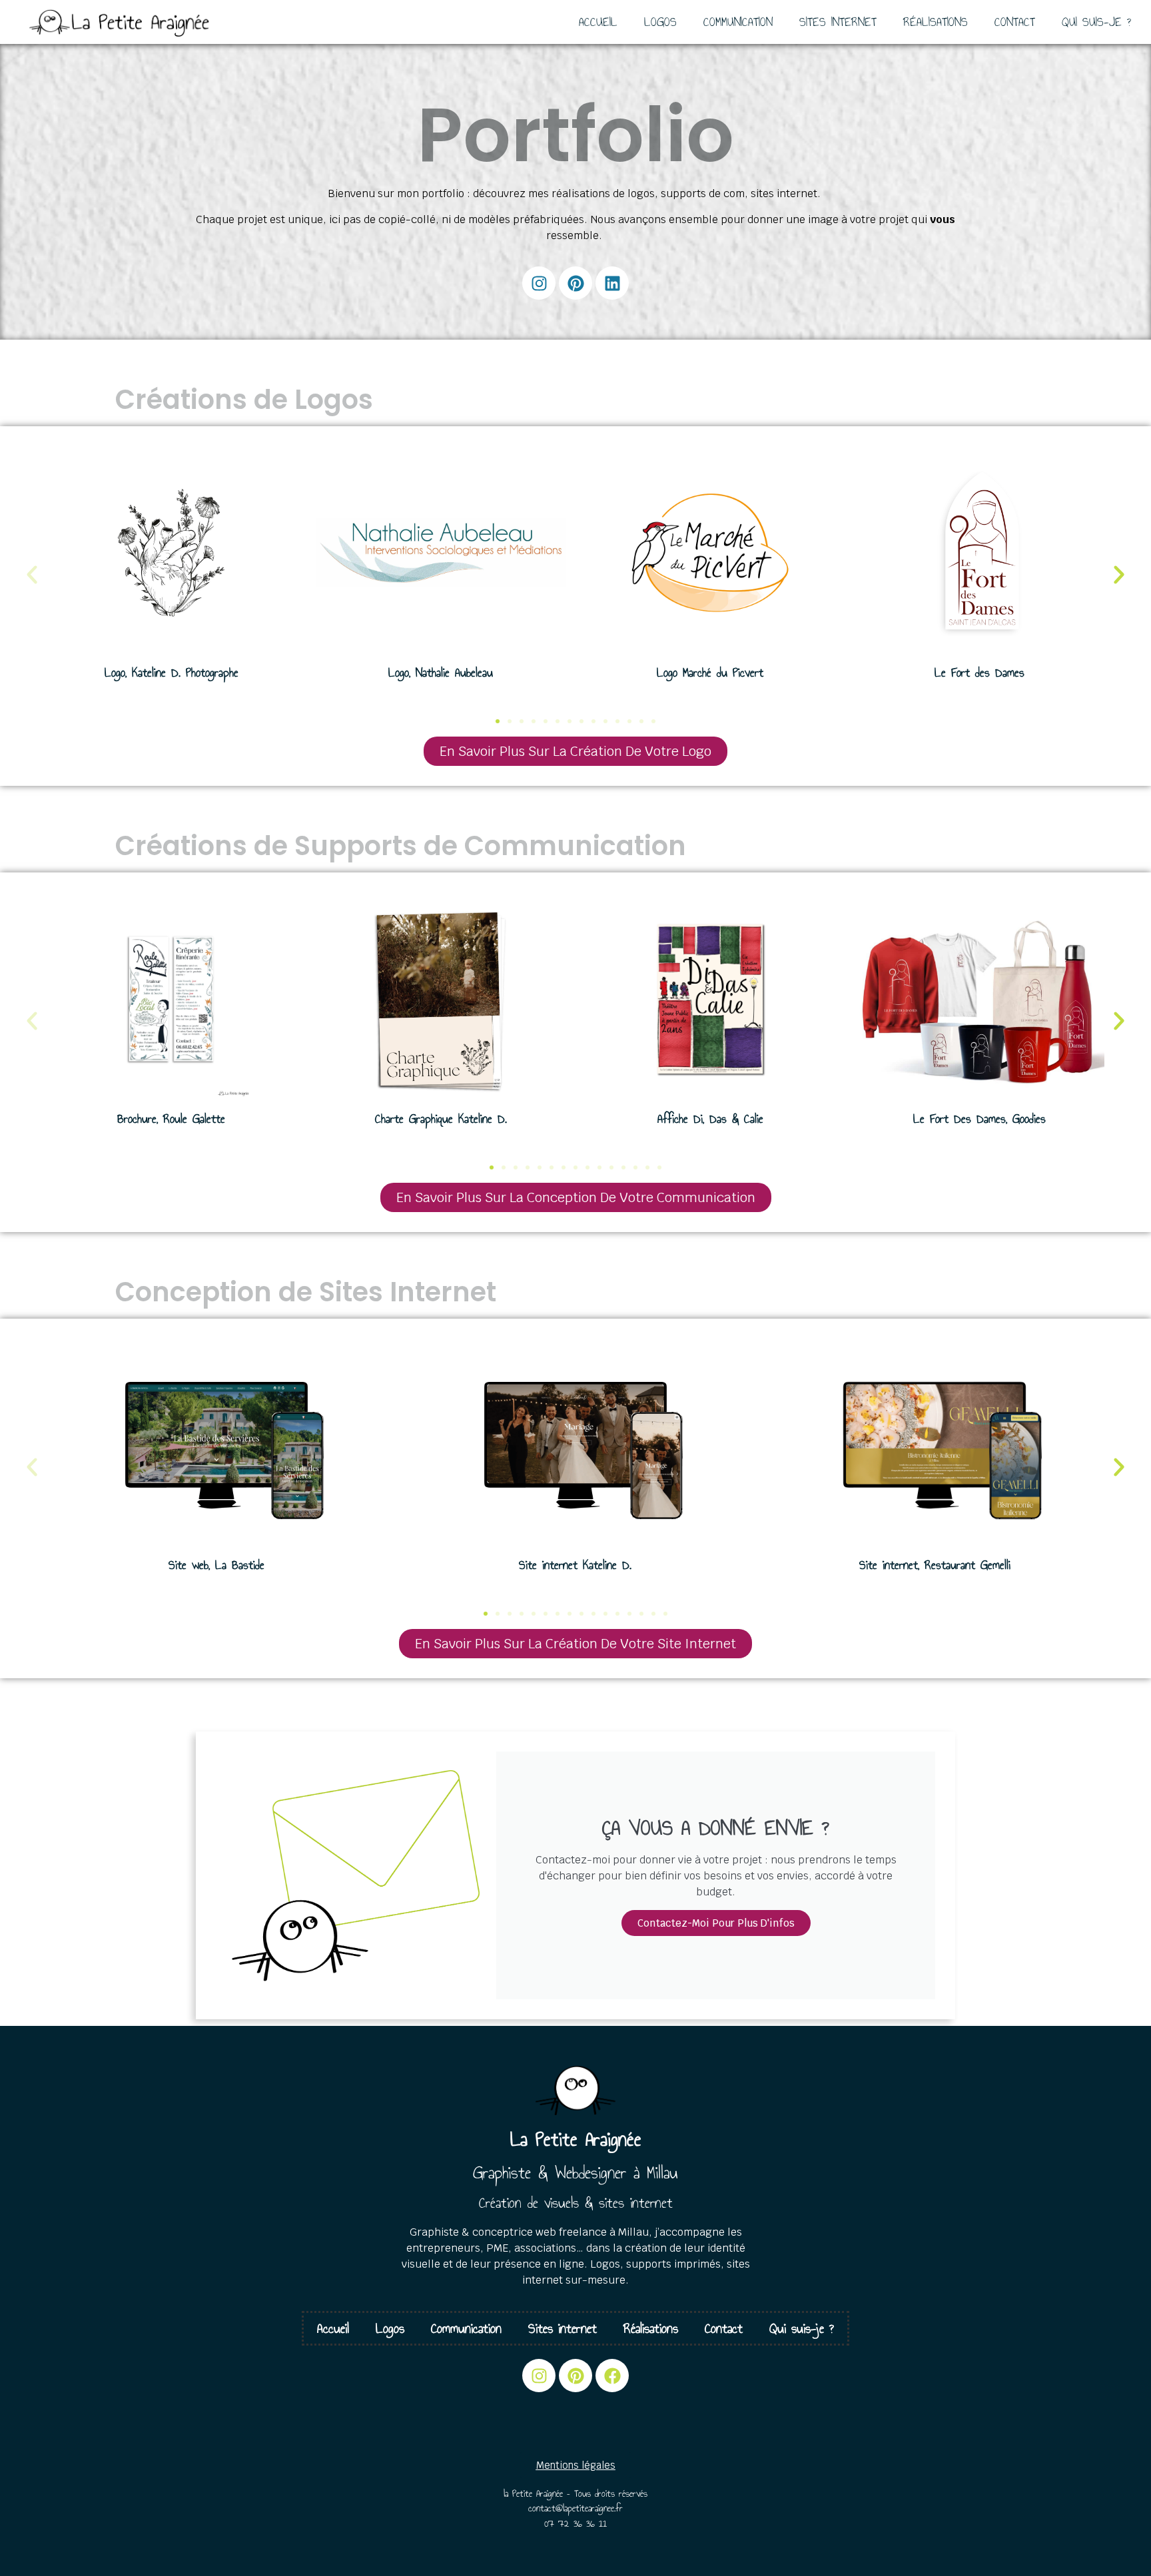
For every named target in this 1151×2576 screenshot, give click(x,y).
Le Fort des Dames (979, 673)
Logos (660, 22)
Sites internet (838, 22)
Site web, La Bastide (216, 1565)
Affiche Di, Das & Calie (710, 1119)
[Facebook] (612, 2376)
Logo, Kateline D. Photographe (172, 673)
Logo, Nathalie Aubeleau (441, 673)
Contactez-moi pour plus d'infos (716, 1923)
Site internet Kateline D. (575, 1565)
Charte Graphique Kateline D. (441, 1119)
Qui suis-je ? (1096, 22)
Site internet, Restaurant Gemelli (935, 1565)
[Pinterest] (575, 283)
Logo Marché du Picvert (710, 673)
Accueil (598, 22)
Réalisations (936, 22)
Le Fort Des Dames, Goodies (979, 1119)
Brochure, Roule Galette (171, 1119)
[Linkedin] (612, 283)
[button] (32, 575)
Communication (738, 22)
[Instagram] (539, 283)
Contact (1015, 22)
